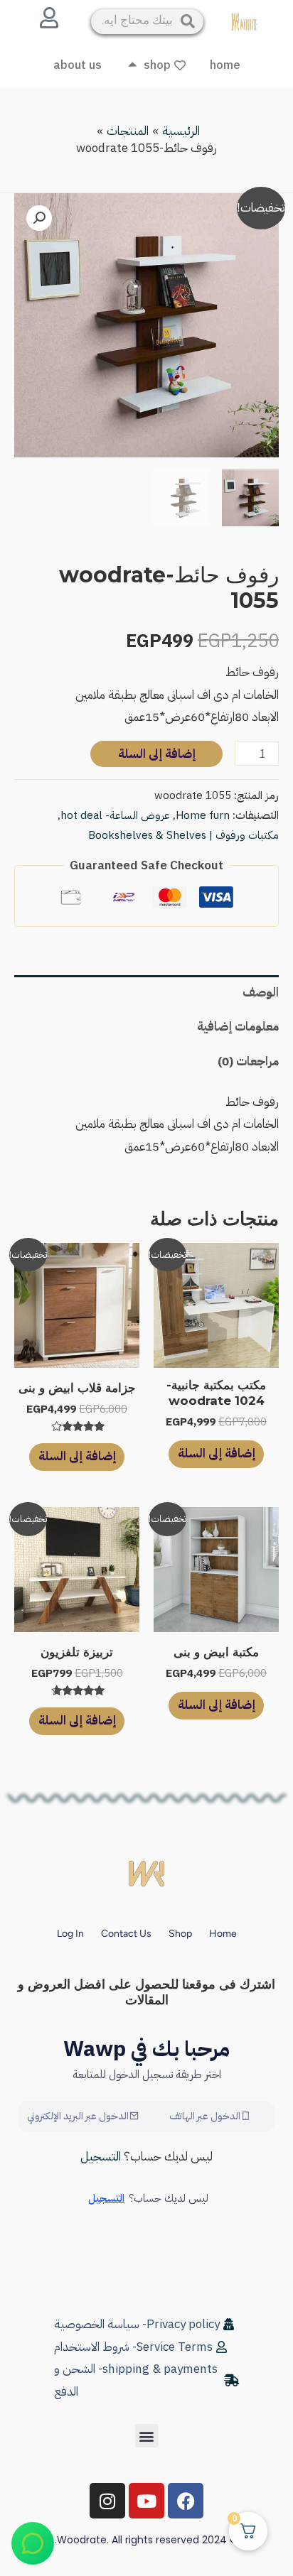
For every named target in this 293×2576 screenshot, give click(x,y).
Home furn (203, 815)
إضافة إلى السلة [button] (217, 1453)
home (223, 1934)
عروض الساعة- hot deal (115, 815)
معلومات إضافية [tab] (238, 1027)
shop (180, 1934)
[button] (39, 218)
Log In (70, 1934)
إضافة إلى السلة (157, 754)
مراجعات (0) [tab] (248, 1061)
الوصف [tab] (261, 993)
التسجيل (101, 2157)
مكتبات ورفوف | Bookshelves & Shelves (183, 835)
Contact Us (126, 1934)
